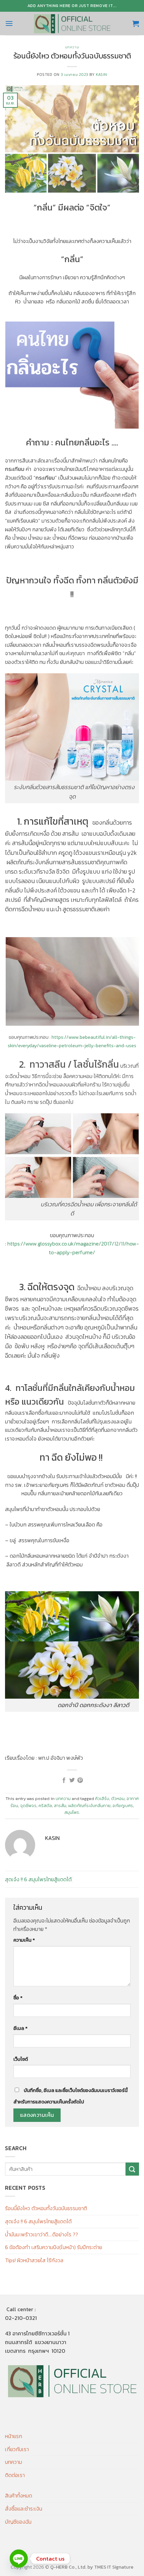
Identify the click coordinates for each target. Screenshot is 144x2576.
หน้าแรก (14, 2436)
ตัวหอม (118, 1799)
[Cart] (136, 23)
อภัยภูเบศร (123, 1806)
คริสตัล (45, 1806)
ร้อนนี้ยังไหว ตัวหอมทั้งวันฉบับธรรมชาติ (46, 2208)
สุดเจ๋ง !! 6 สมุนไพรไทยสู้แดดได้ (38, 1879)
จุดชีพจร (28, 1806)
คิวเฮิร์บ (102, 1799)
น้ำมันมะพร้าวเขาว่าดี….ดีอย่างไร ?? (42, 2234)
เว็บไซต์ (21, 2059)
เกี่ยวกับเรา (17, 2449)
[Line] (19, 2559)
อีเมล (20, 2028)
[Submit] (132, 2169)
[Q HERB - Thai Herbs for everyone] (72, 23)
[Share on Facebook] (64, 1781)
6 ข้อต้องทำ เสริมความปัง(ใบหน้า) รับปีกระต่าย (54, 2247)
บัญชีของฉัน (18, 2522)
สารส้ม (60, 1806)
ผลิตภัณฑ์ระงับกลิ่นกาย (89, 1806)
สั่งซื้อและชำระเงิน (24, 2509)
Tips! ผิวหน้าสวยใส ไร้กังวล (34, 2260)
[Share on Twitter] (72, 1781)
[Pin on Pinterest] (80, 1781)
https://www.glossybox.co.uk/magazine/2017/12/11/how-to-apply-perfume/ (73, 1248)
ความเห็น (24, 1940)
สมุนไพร (72, 1812)
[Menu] (9, 23)
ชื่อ (18, 1998)
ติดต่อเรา (15, 2475)
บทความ (72, 47)
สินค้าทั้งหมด (19, 2495)
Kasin (101, 75)
